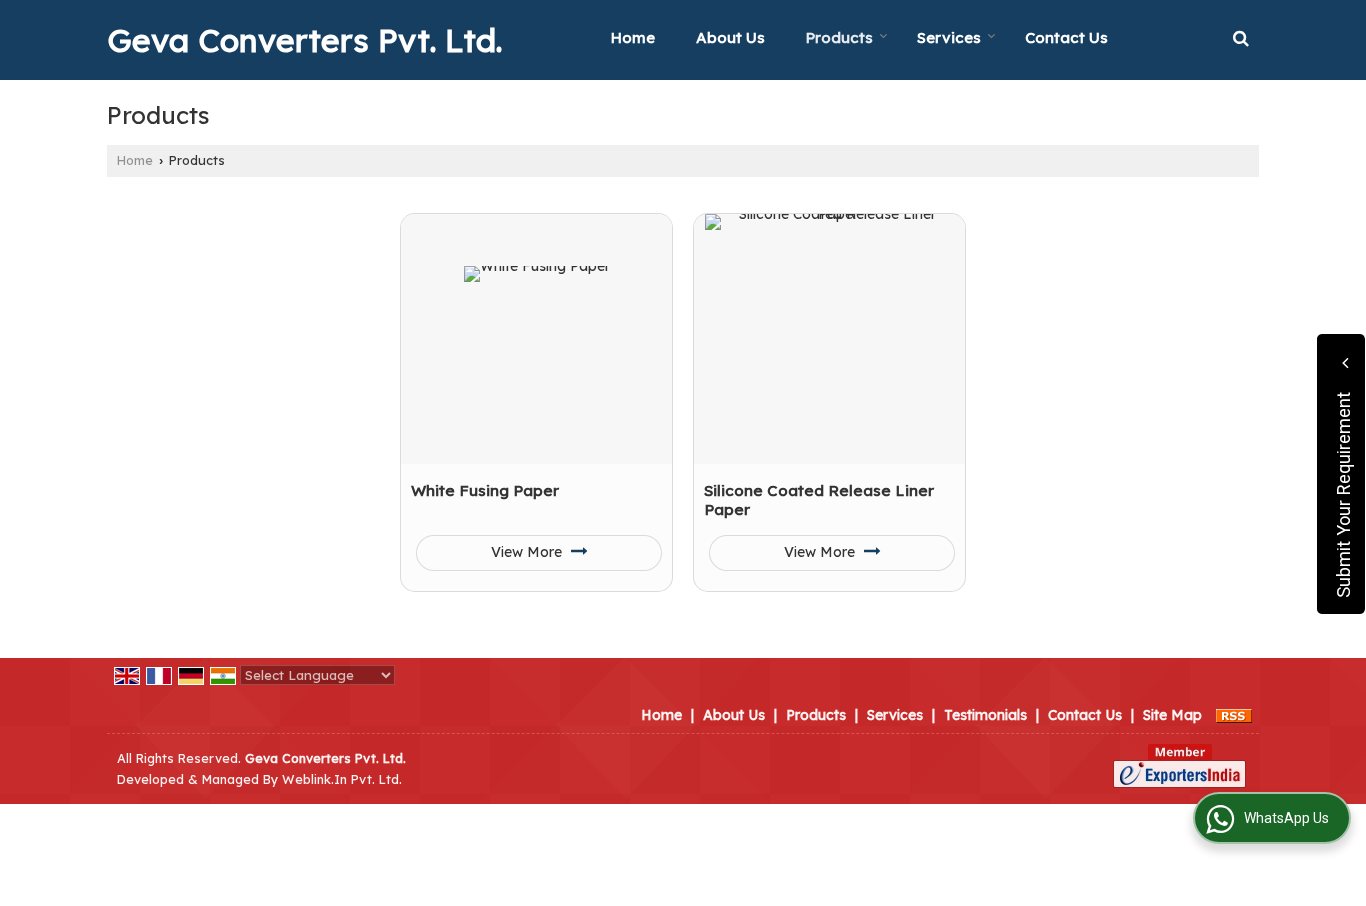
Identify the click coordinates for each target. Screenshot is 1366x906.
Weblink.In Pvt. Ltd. (342, 779)
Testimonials (985, 715)
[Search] (1241, 37)
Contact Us (1066, 37)
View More (528, 552)
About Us (730, 37)
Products (839, 37)
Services (949, 37)
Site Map (1172, 715)
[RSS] (1234, 715)
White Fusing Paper (485, 490)
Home (633, 37)
